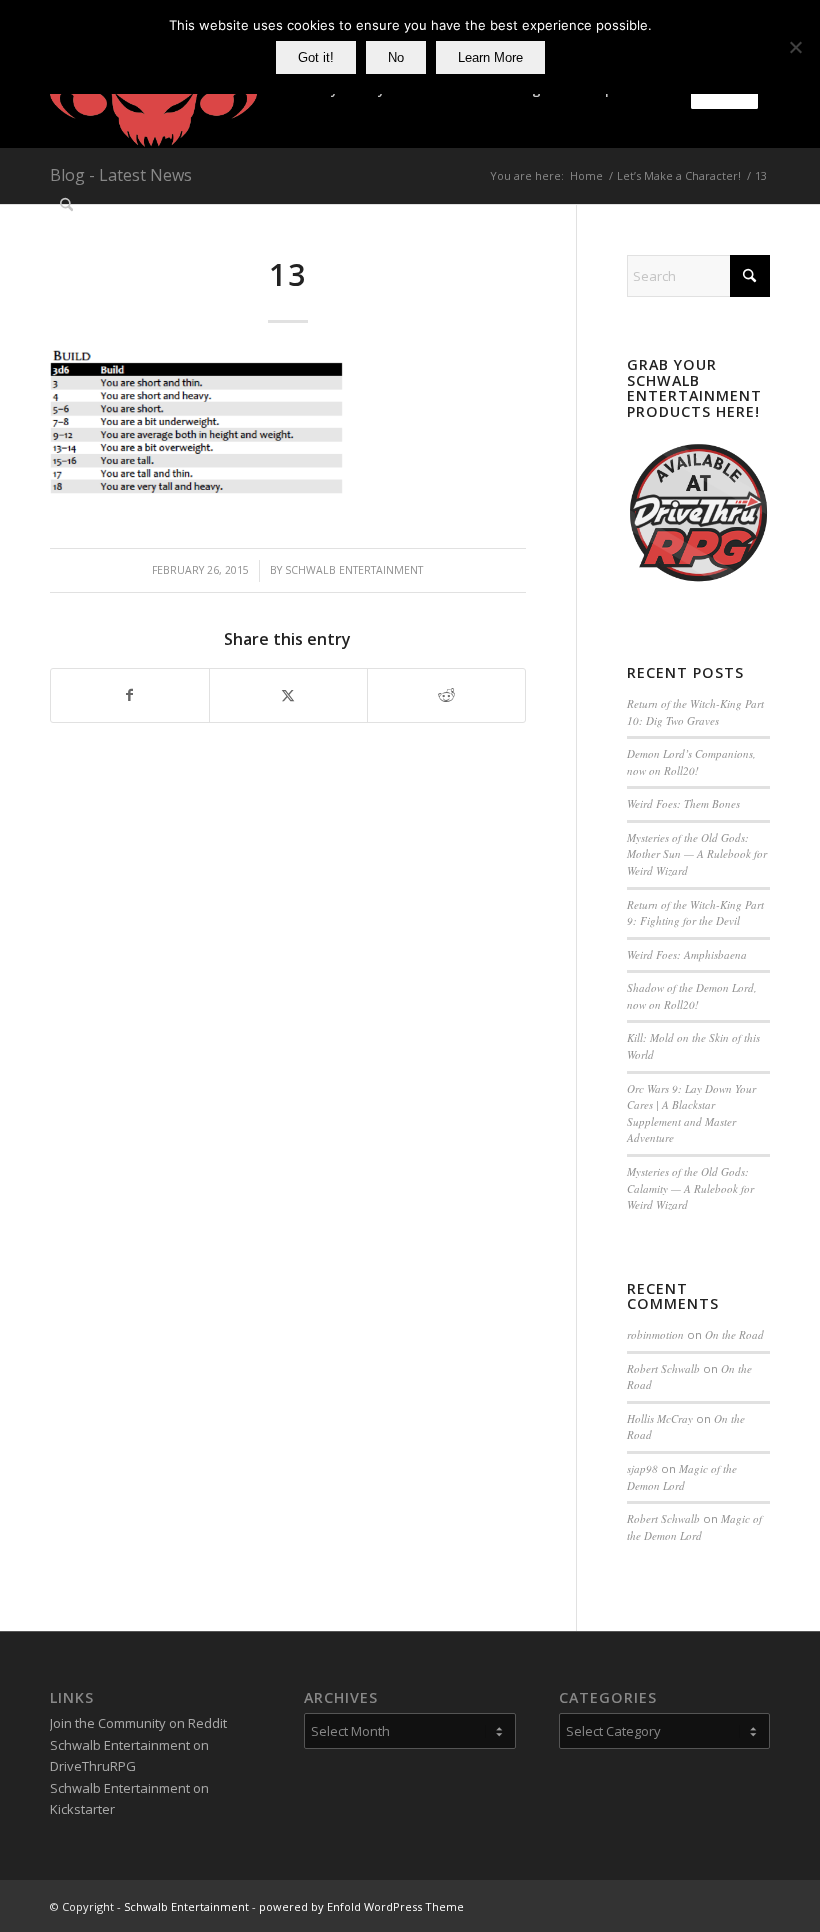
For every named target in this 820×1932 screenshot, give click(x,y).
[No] (795, 47)
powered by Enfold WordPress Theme (361, 1906)
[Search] (66, 205)
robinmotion (655, 1334)
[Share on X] (288, 695)
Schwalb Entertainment (354, 570)
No (396, 57)
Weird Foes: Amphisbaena (687, 954)
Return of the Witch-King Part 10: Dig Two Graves (695, 712)
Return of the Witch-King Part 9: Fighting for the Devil (695, 913)
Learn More (490, 57)
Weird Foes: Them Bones (683, 803)
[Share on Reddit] (446, 695)
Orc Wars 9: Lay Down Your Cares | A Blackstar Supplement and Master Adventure (691, 1113)
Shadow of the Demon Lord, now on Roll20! (692, 996)
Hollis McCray (660, 1418)
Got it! (316, 57)
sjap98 (642, 1468)
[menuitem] (66, 205)
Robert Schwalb (663, 1368)
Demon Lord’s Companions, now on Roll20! (691, 762)
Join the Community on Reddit (138, 1723)
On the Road (734, 1334)
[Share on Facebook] (130, 695)
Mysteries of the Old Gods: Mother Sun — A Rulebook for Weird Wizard (697, 854)
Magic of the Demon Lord (682, 1477)
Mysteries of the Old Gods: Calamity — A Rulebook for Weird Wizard (690, 1188)
